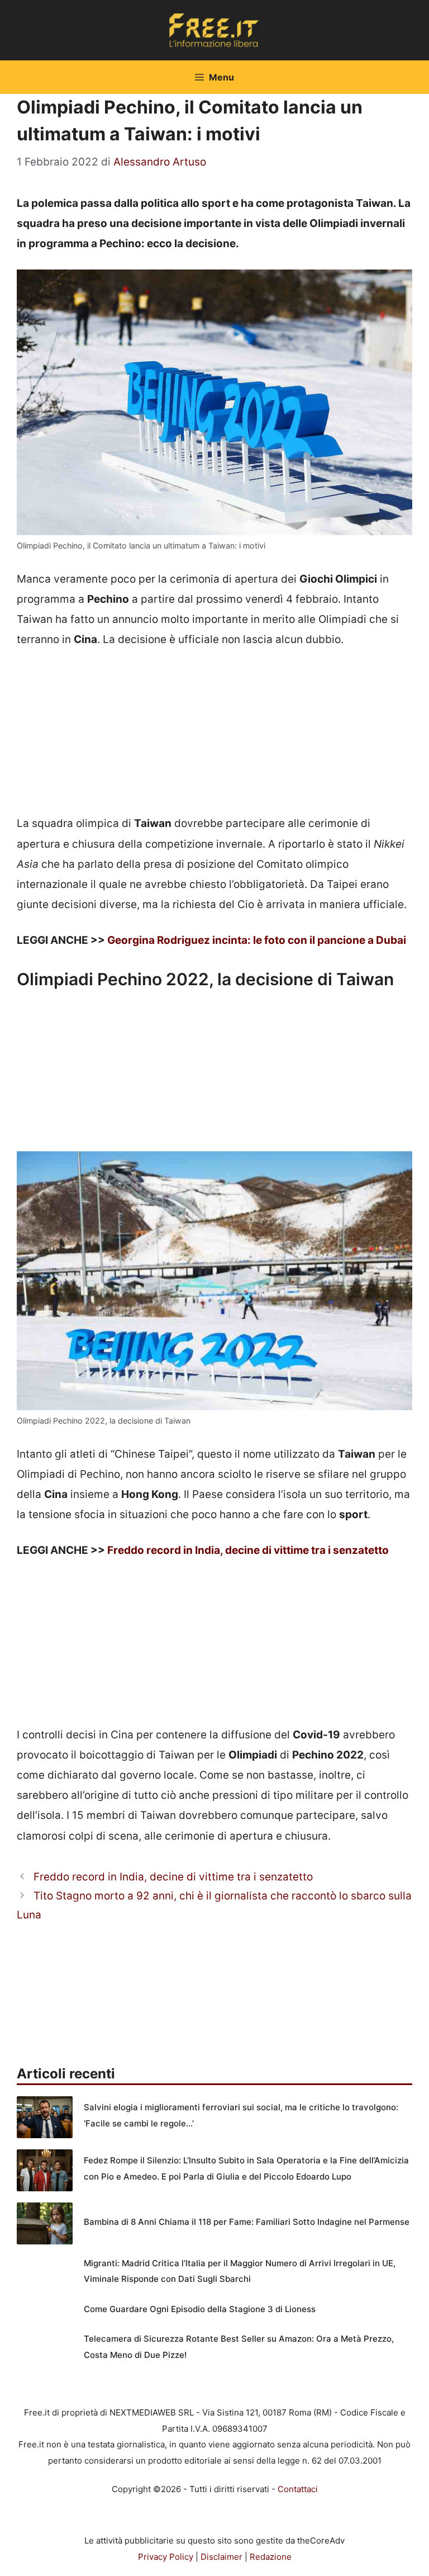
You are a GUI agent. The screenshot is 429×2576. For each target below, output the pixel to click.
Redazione (271, 2557)
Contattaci (298, 2489)
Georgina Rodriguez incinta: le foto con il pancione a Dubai (257, 940)
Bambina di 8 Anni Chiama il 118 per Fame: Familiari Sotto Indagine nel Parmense (247, 2222)
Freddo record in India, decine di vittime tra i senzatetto (248, 1550)
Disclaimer (221, 2557)
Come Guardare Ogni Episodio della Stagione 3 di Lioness (200, 2309)
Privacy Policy (166, 2557)
